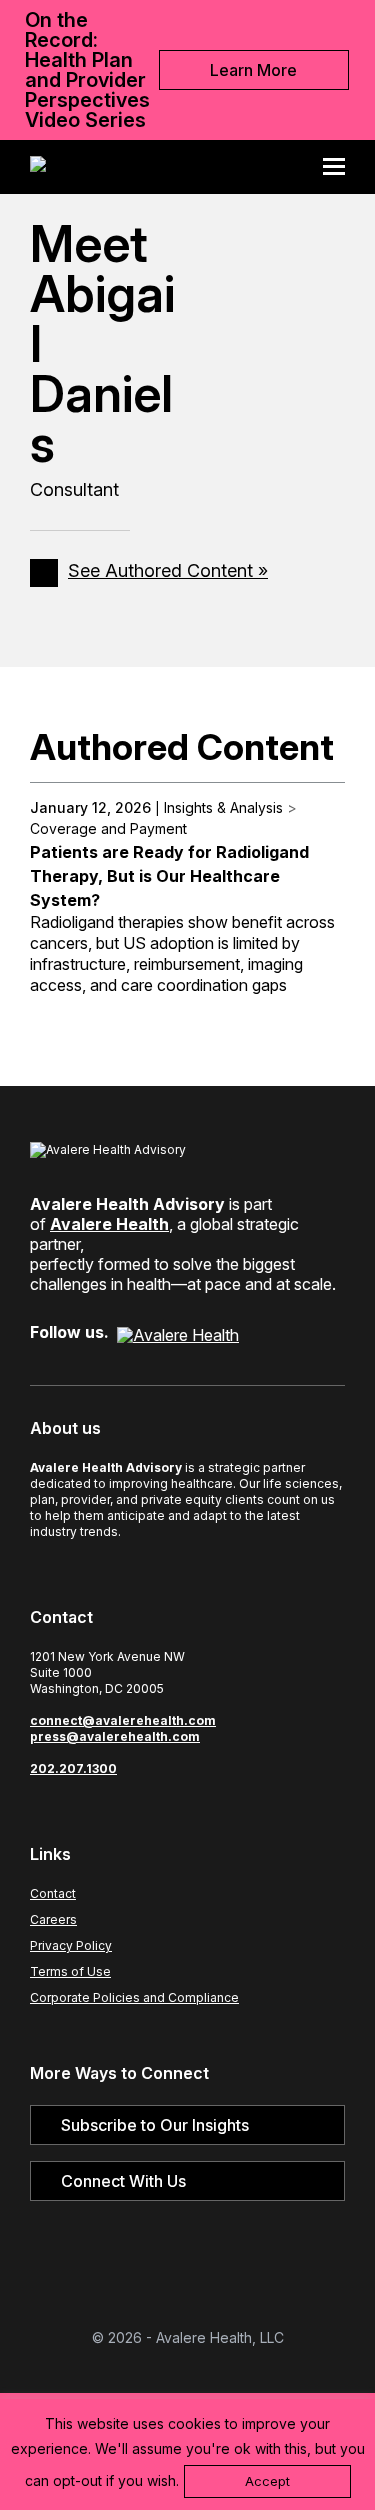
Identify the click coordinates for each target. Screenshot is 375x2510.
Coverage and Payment (108, 828)
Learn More (253, 70)
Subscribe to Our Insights (155, 2125)
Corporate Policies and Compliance (134, 1997)
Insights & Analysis (223, 807)
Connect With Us (123, 2181)
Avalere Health (109, 1224)
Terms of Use (70, 1971)
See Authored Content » (168, 570)
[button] (341, 167)
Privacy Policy (71, 1945)
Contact (53, 1893)
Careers (53, 1919)
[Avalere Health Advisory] (38, 167)
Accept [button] (267, 2481)
